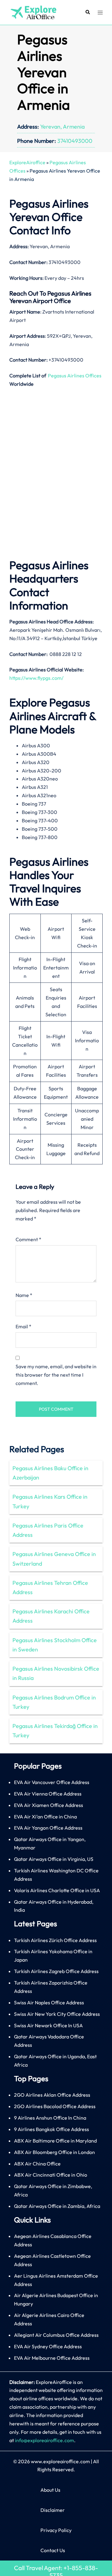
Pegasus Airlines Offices (75, 376)
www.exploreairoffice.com (60, 2461)
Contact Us (53, 2550)
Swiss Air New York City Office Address (57, 2014)
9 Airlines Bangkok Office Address (51, 2129)
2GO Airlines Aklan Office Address (52, 2095)
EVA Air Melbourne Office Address (52, 2358)
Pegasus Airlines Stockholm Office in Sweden (55, 1645)
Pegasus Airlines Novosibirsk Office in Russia (56, 1673)
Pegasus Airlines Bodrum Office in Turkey (54, 1702)
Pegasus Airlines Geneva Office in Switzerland (54, 1559)
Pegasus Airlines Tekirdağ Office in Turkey (55, 1731)
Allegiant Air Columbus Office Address (56, 2335)
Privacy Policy (56, 2530)
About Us (50, 2490)
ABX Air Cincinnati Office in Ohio (51, 2175)
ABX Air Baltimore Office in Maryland (55, 2141)
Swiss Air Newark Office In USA (48, 2025)
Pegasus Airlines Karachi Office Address (51, 1616)
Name (24, 1295)
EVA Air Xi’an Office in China (45, 1817)
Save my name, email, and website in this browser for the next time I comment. (56, 1375)
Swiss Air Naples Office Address (49, 2002)
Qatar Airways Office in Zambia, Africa (57, 2206)
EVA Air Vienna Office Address (48, 1794)
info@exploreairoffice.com (44, 2440)
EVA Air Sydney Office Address (48, 2346)
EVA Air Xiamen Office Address (49, 1805)
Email (23, 1326)
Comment (28, 1239)
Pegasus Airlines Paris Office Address (48, 1530)
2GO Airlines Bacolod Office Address (55, 2106)
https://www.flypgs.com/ (36, 678)
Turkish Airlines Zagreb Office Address (56, 1971)
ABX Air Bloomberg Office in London (54, 2152)
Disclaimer (53, 2510)
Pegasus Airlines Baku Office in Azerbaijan (50, 1473)
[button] (87, 13)
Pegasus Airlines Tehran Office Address (50, 1587)
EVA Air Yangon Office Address (48, 1828)
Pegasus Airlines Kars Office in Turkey (50, 1501)
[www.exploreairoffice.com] (33, 12)
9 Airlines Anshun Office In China (50, 2118)
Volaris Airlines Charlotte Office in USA (57, 1890)
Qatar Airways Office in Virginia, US (54, 1859)
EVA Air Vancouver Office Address (52, 1782)
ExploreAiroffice (27, 162)
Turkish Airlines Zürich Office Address (55, 1940)
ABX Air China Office (37, 2164)
